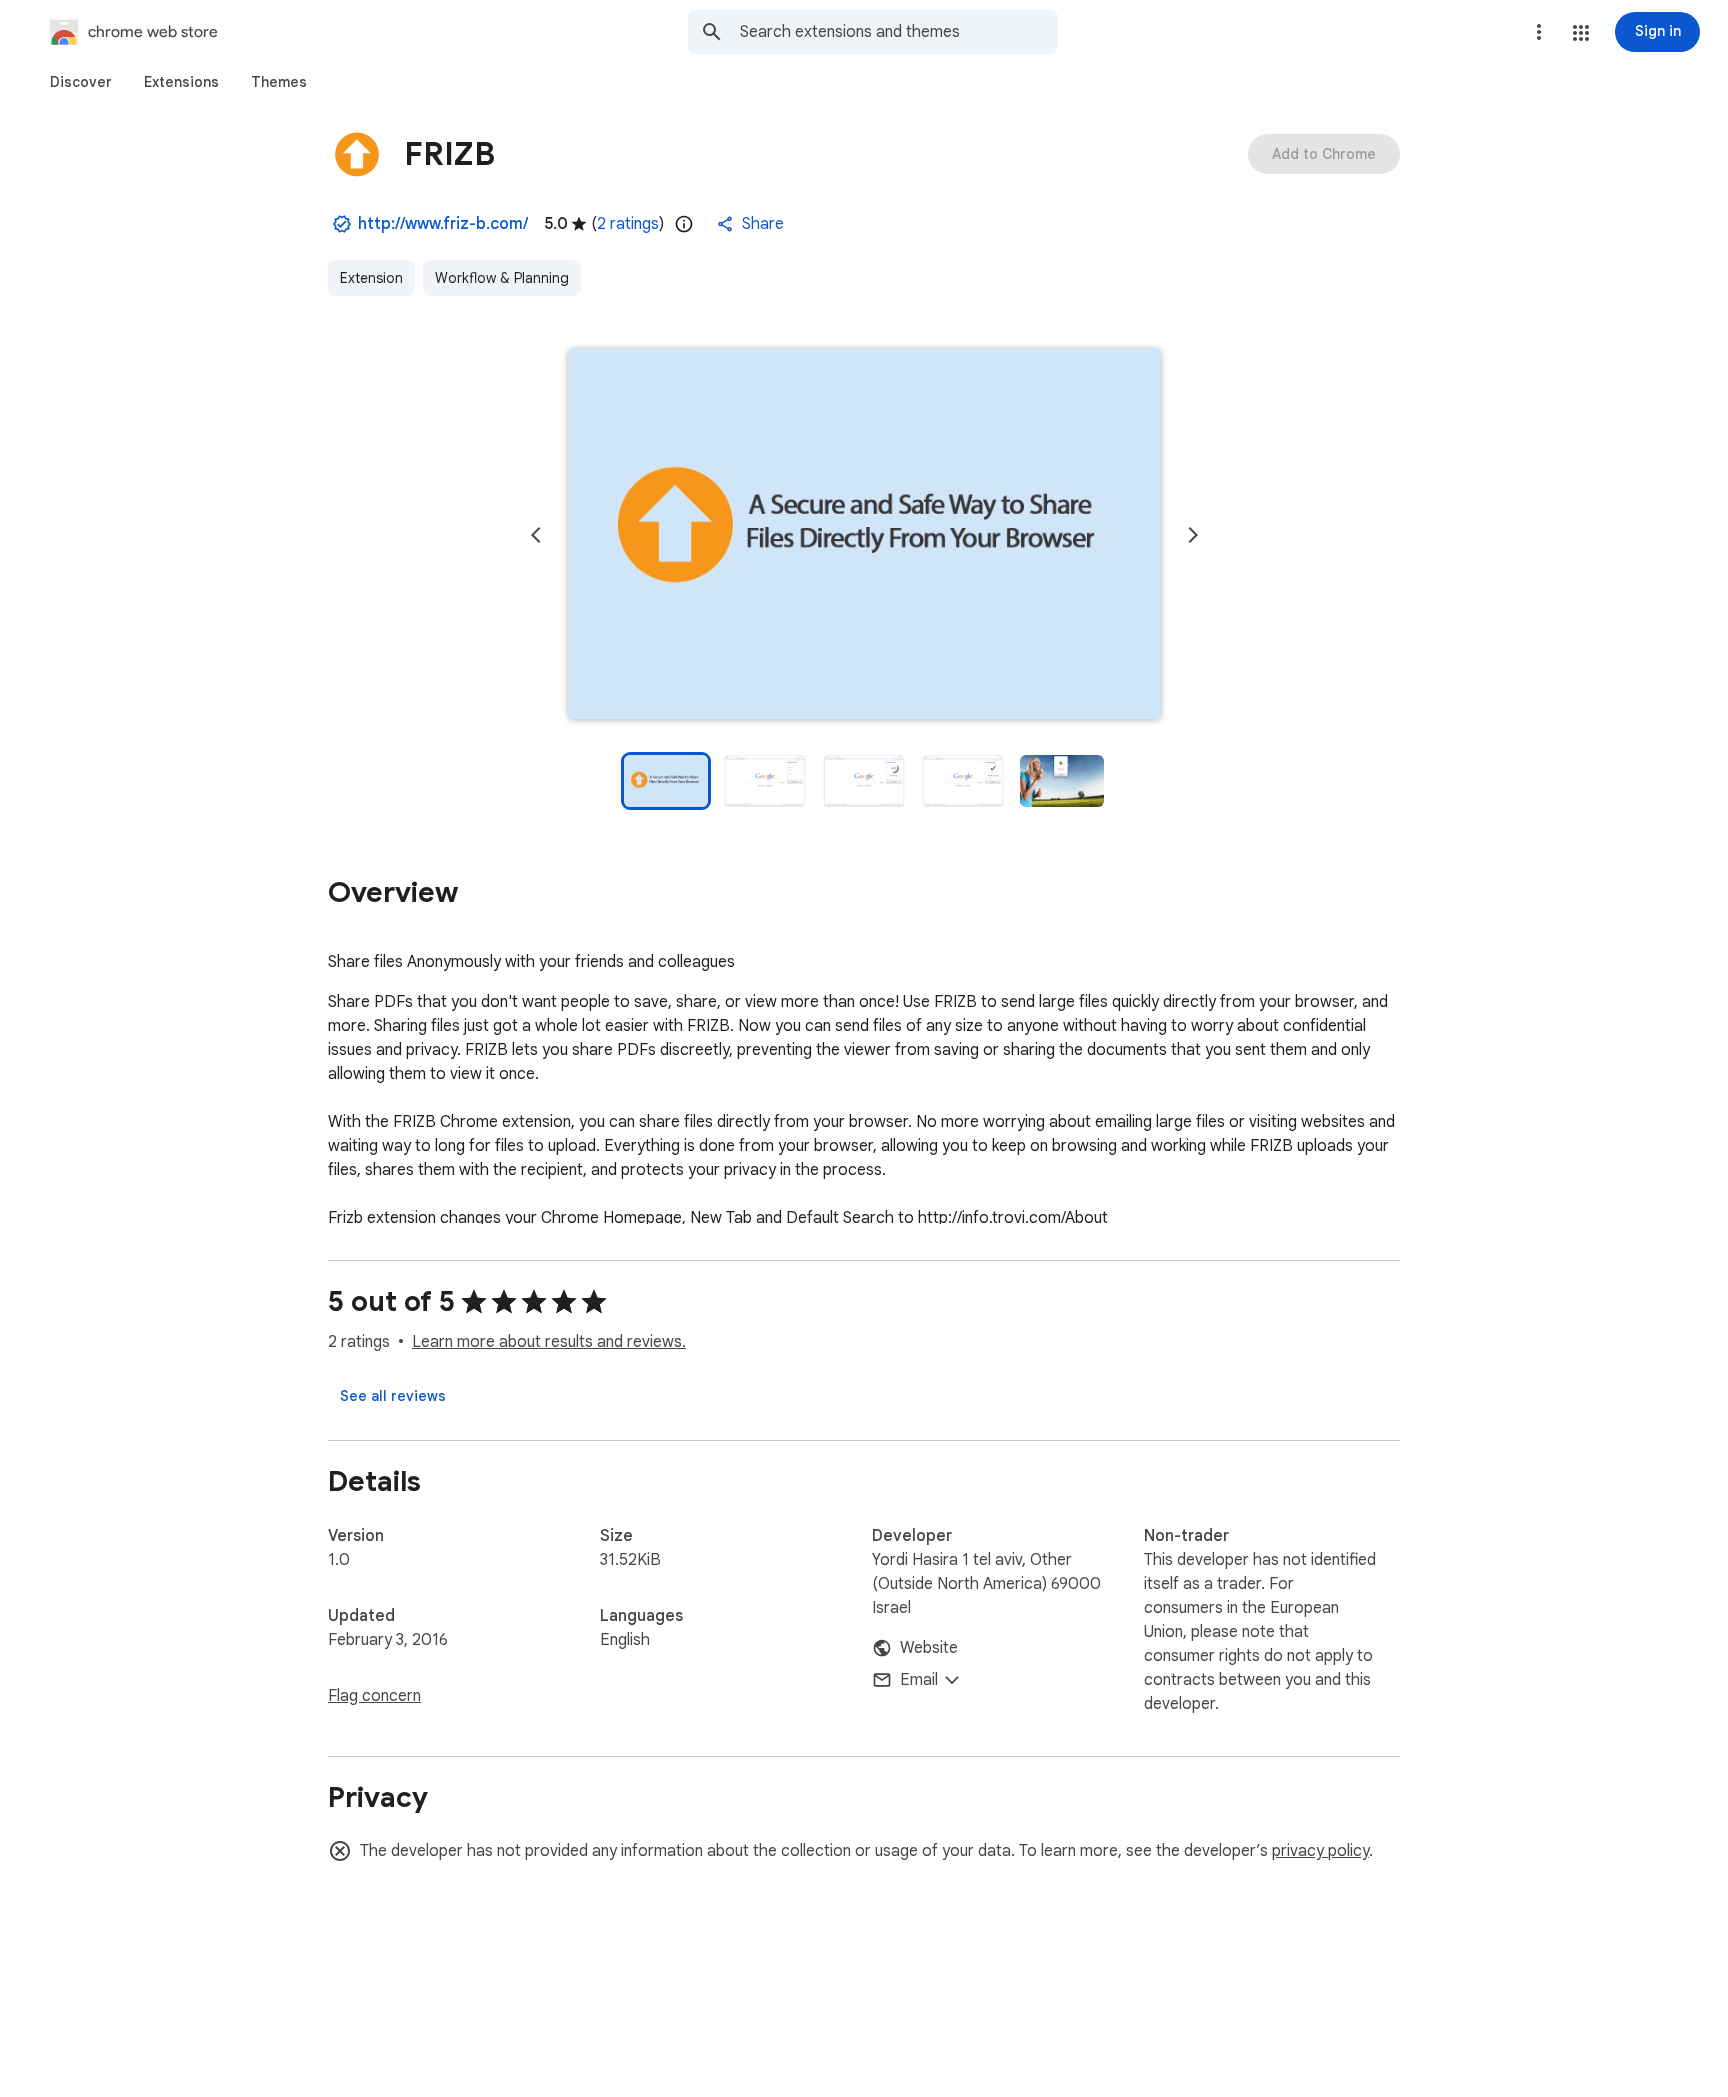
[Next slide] (1193, 535)
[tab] (81, 82)
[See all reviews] (393, 1396)
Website (929, 1648)
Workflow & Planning (502, 278)
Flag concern (374, 1696)
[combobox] (899, 32)
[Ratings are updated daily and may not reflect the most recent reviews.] (684, 224)
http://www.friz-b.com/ (443, 224)
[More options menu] (1539, 32)
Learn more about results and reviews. (549, 1342)
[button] (1581, 33)
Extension (371, 278)
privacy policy (1320, 1851)
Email (919, 1680)
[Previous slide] (536, 535)
